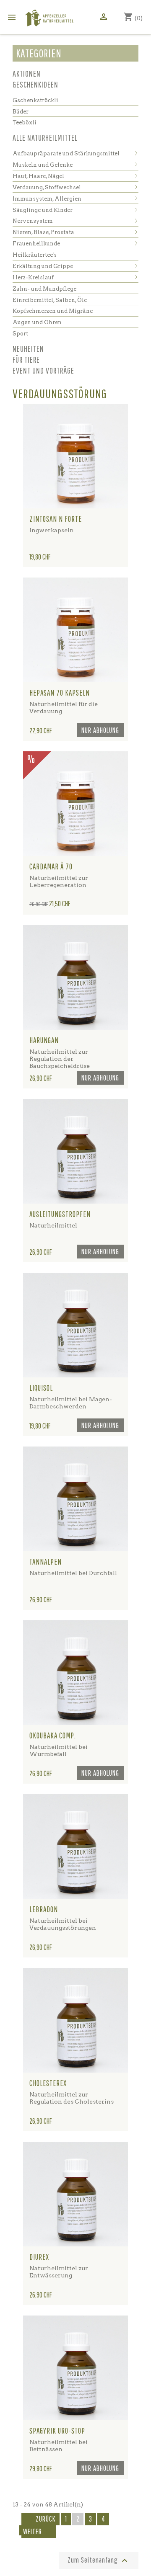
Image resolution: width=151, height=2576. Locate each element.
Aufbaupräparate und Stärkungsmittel (66, 153)
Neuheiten (28, 349)
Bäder (21, 112)
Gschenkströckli (35, 100)
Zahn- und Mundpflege (44, 289)
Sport (20, 334)
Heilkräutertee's (35, 255)
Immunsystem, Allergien (47, 199)
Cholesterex (48, 2083)
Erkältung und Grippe (43, 266)
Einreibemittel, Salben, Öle (50, 300)
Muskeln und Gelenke (43, 165)
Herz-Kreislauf (33, 277)
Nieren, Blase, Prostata (43, 232)
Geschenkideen (35, 84)
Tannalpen (46, 1562)
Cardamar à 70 (51, 866)
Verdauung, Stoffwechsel (47, 187)
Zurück (40, 2519)
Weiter (38, 2532)
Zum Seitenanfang (99, 2561)
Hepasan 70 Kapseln (60, 693)
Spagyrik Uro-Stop (57, 2431)
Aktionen (27, 73)
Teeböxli (25, 122)
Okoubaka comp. (53, 1735)
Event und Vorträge (43, 370)
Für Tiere (26, 360)
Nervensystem (33, 221)
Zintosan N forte (56, 519)
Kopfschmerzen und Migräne (53, 311)
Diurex (39, 2257)
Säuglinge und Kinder (43, 210)
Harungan (44, 1040)
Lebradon (44, 1909)
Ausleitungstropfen (60, 1214)
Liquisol (41, 1388)
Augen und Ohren (37, 322)
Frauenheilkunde (36, 244)
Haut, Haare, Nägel (38, 176)
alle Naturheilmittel (45, 138)
